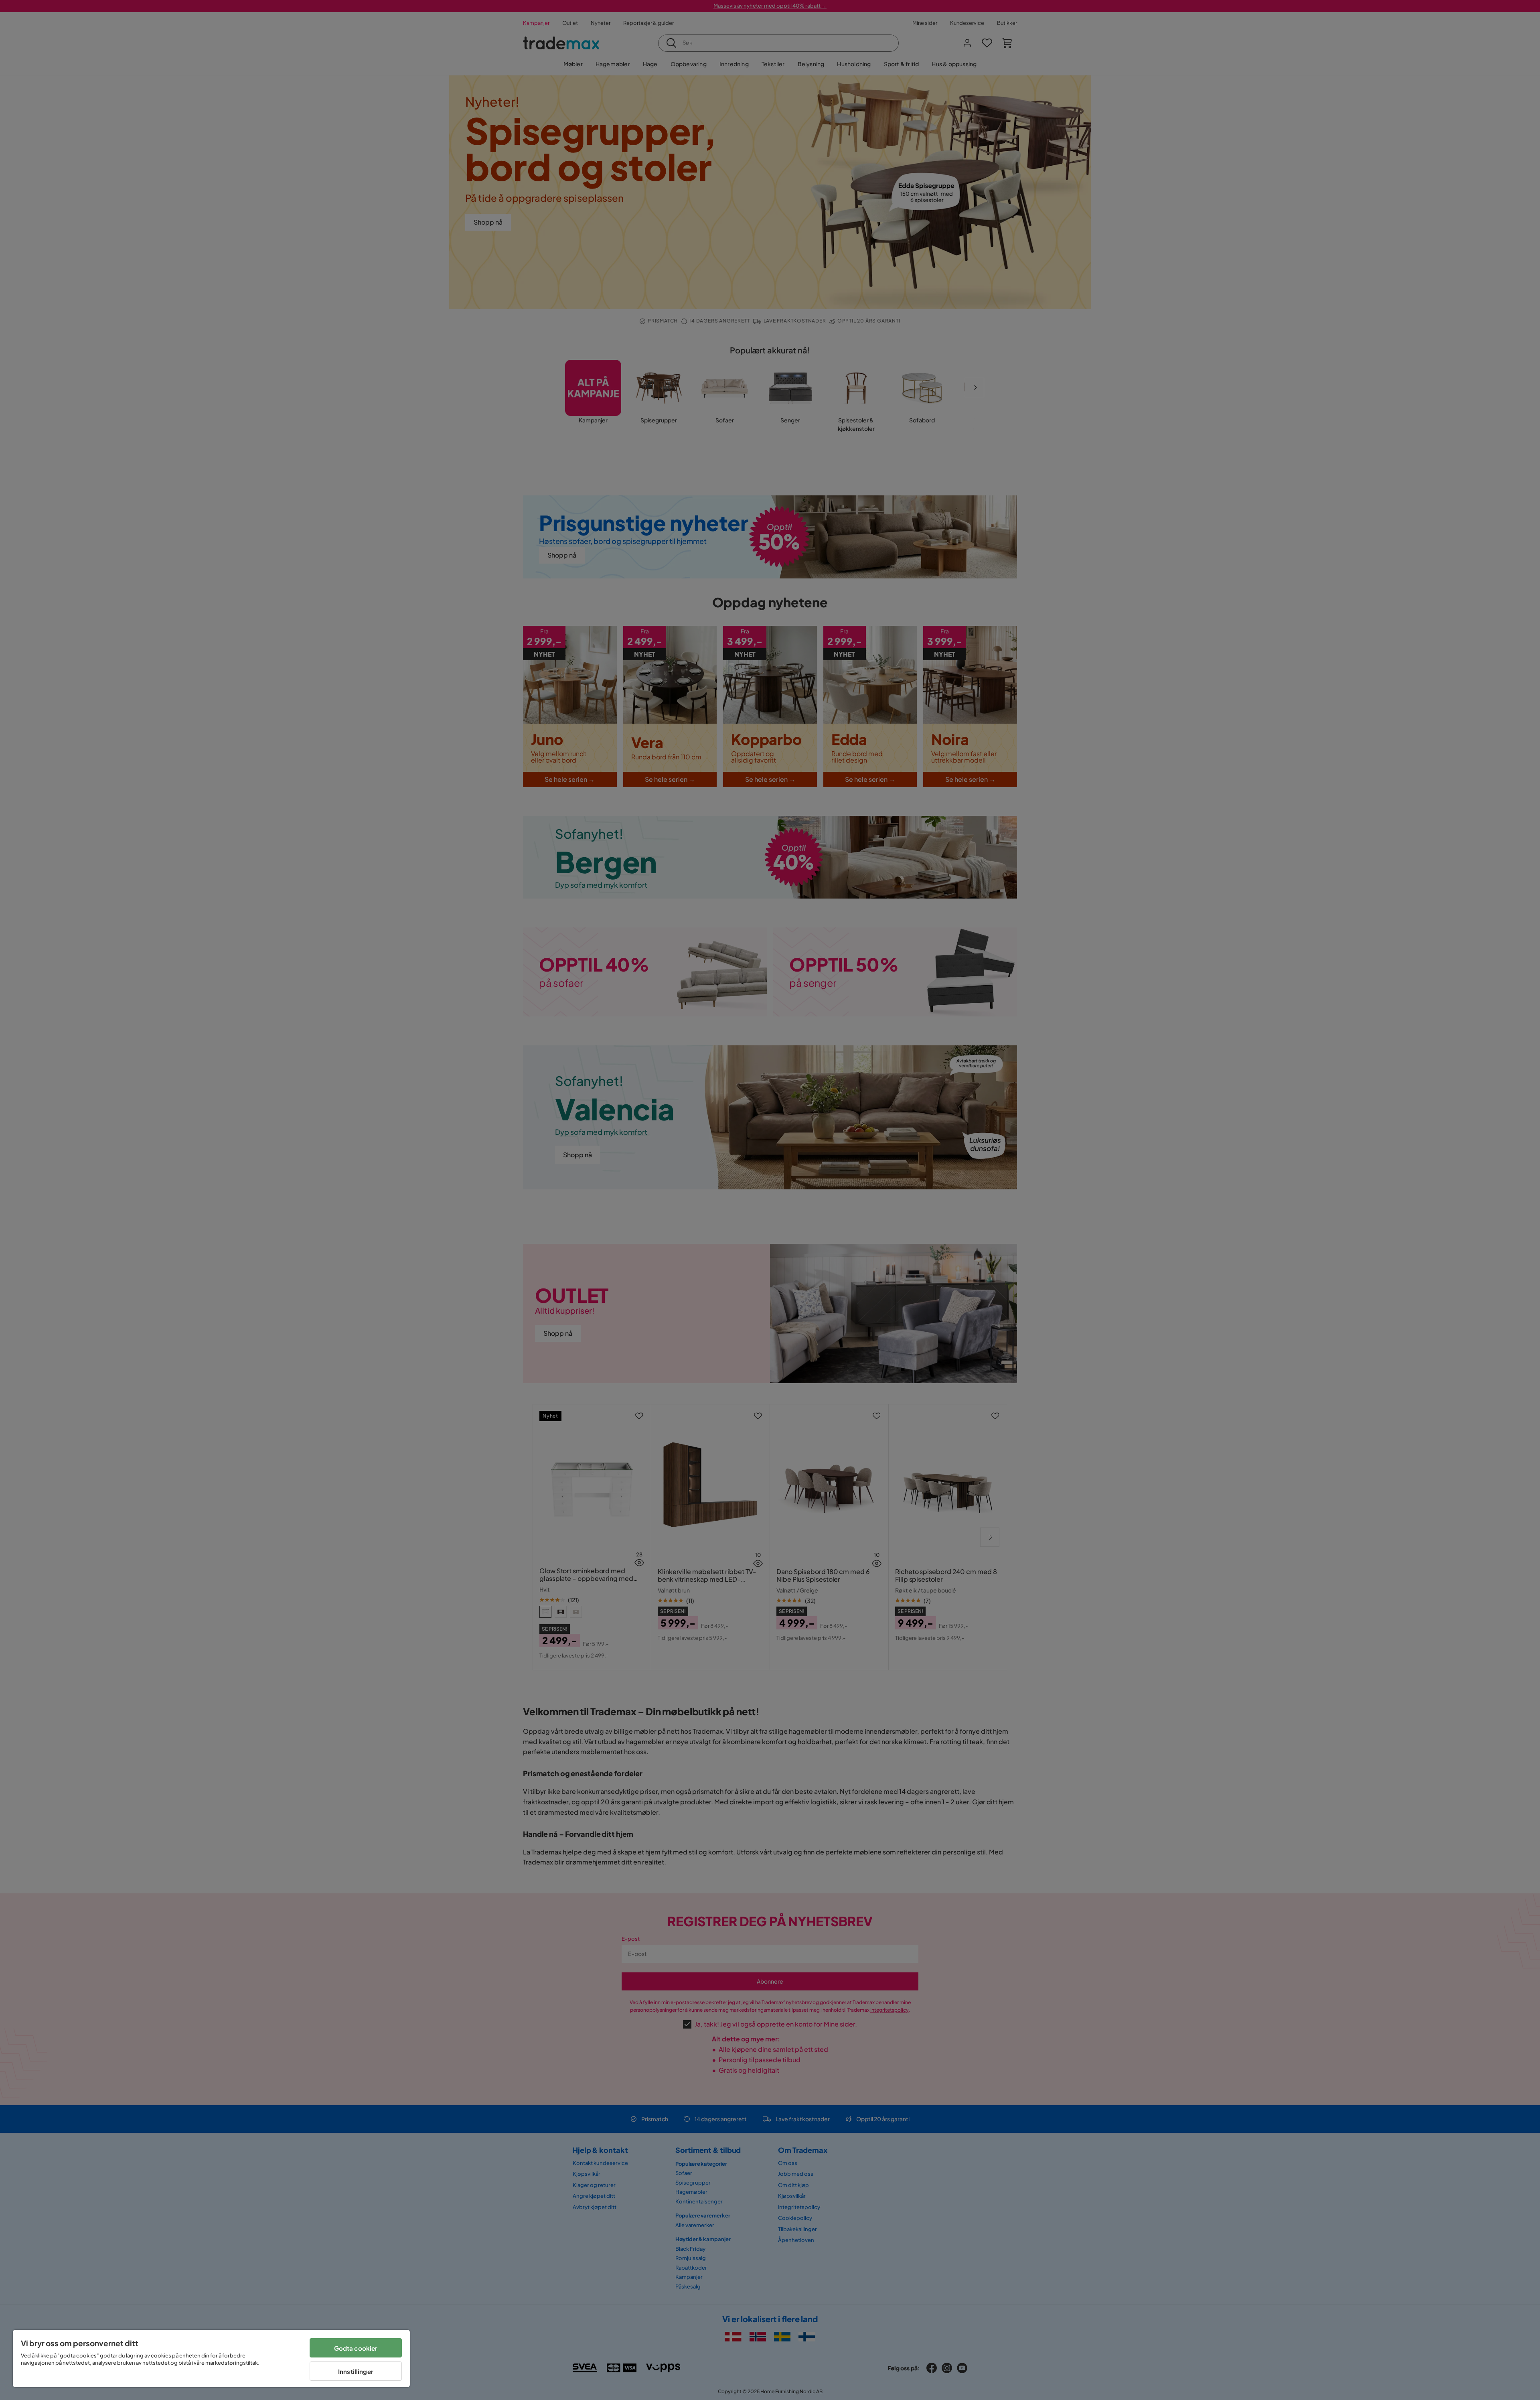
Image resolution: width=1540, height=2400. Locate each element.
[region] (211, 2358)
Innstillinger (356, 2371)
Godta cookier (356, 2348)
